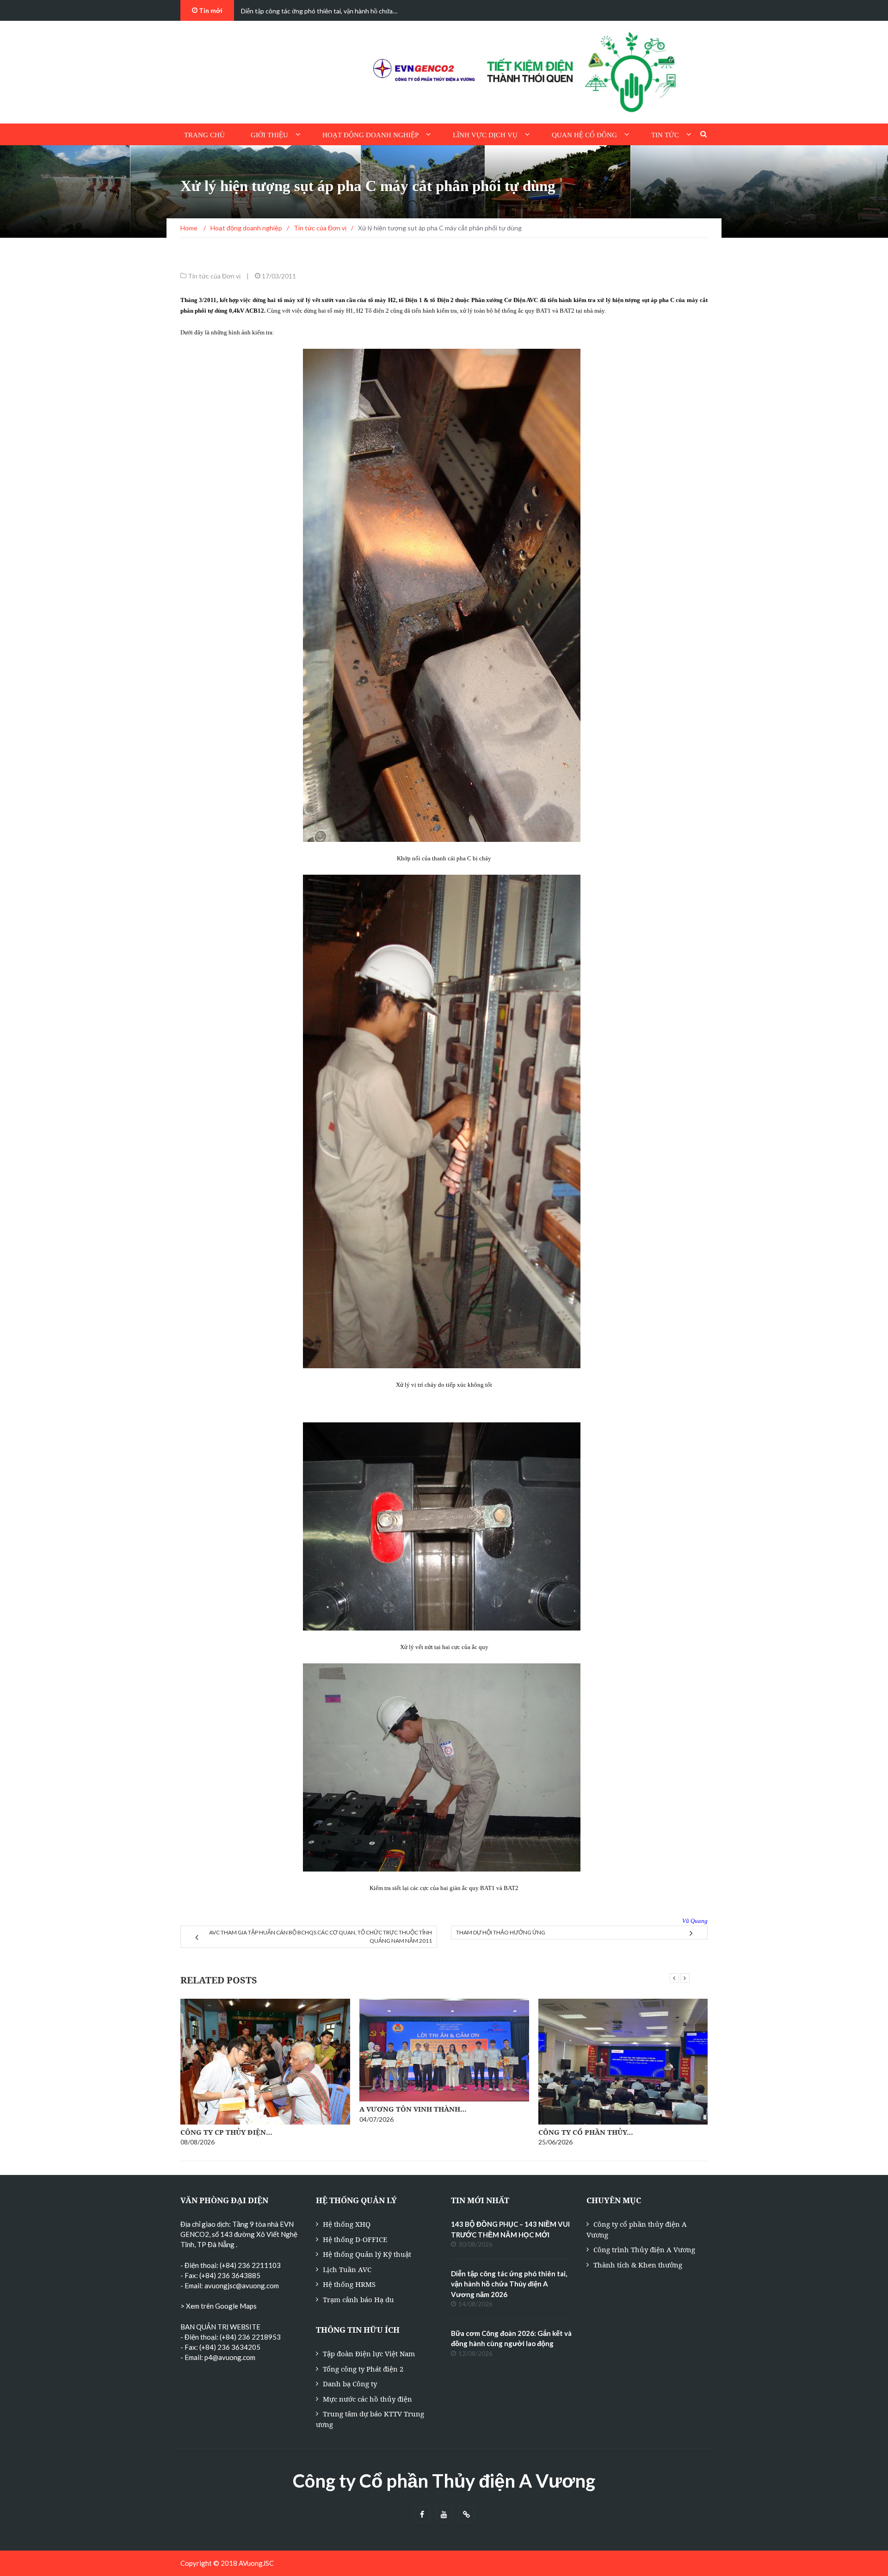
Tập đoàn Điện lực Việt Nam (369, 2354)
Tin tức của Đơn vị (214, 276)
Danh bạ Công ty (350, 2384)
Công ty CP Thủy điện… (226, 2132)
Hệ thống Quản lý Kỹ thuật (367, 2254)
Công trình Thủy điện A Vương (644, 2249)
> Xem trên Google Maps (219, 2306)
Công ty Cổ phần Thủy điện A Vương (444, 2481)
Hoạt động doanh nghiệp (370, 135)
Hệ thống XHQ (347, 2224)
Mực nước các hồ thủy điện (367, 2399)
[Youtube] (444, 2515)
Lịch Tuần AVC (347, 2269)
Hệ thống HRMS (349, 2284)
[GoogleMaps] (466, 2515)
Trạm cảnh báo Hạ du (358, 2299)
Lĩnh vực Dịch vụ (485, 135)
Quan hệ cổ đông (584, 135)
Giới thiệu (269, 135)
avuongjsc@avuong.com (242, 2286)
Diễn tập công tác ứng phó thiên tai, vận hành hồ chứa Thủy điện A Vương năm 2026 (509, 2284)
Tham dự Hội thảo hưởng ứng (501, 1932)
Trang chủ (204, 135)
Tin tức (665, 135)
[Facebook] (422, 2515)
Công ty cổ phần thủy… (586, 2132)
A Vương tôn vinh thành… (413, 2109)
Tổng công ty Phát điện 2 (363, 2369)
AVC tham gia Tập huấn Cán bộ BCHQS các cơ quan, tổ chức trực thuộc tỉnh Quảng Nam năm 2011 (321, 1937)
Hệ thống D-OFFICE (355, 2239)
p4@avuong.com (230, 2357)
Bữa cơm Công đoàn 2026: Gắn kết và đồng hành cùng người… (328, 11)
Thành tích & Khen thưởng (638, 2265)
